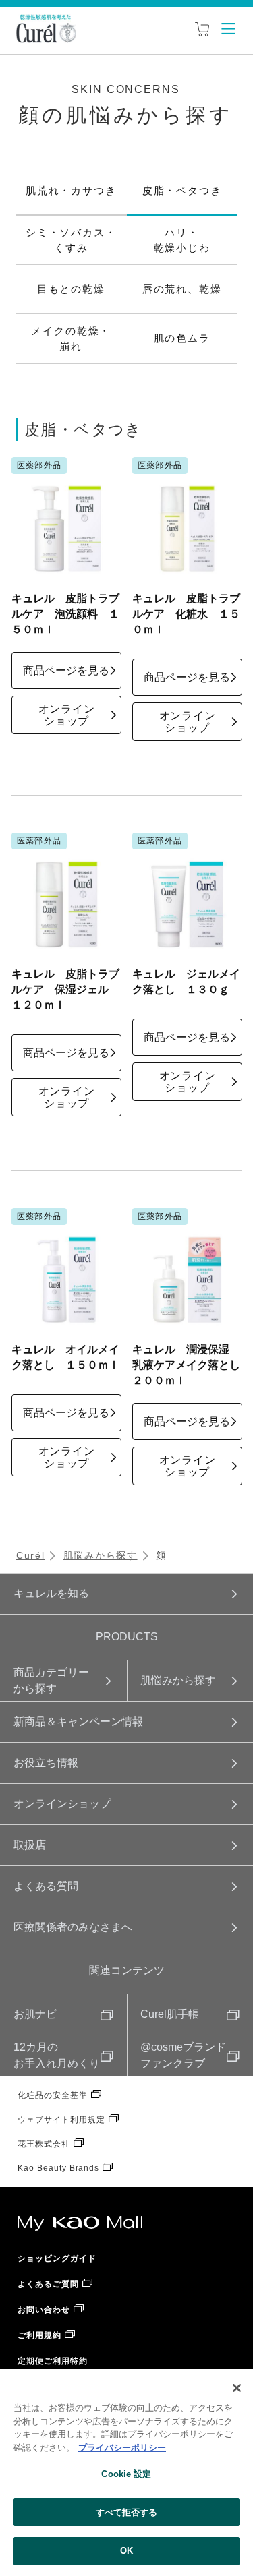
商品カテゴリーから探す (51, 1680)
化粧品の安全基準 (53, 2095)
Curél (30, 1555)
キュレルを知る (51, 1593)
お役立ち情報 (46, 1763)
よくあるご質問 (48, 2284)
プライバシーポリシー (122, 2448)
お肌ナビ (35, 2014)
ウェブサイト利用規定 (61, 2120)
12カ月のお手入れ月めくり (57, 2055)
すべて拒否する (127, 2512)
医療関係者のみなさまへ (73, 1927)
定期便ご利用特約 (53, 2361)
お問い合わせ (44, 2310)
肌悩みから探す (101, 1555)
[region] (126, 2473)
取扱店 (30, 1845)
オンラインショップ (62, 1804)
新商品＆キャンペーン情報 (78, 1721)
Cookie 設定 (126, 2474)
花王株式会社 (44, 2144)
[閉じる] (237, 2388)
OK (126, 2551)
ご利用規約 (39, 2335)
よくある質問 (46, 1886)
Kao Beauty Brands (58, 2168)
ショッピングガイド (57, 2258)
